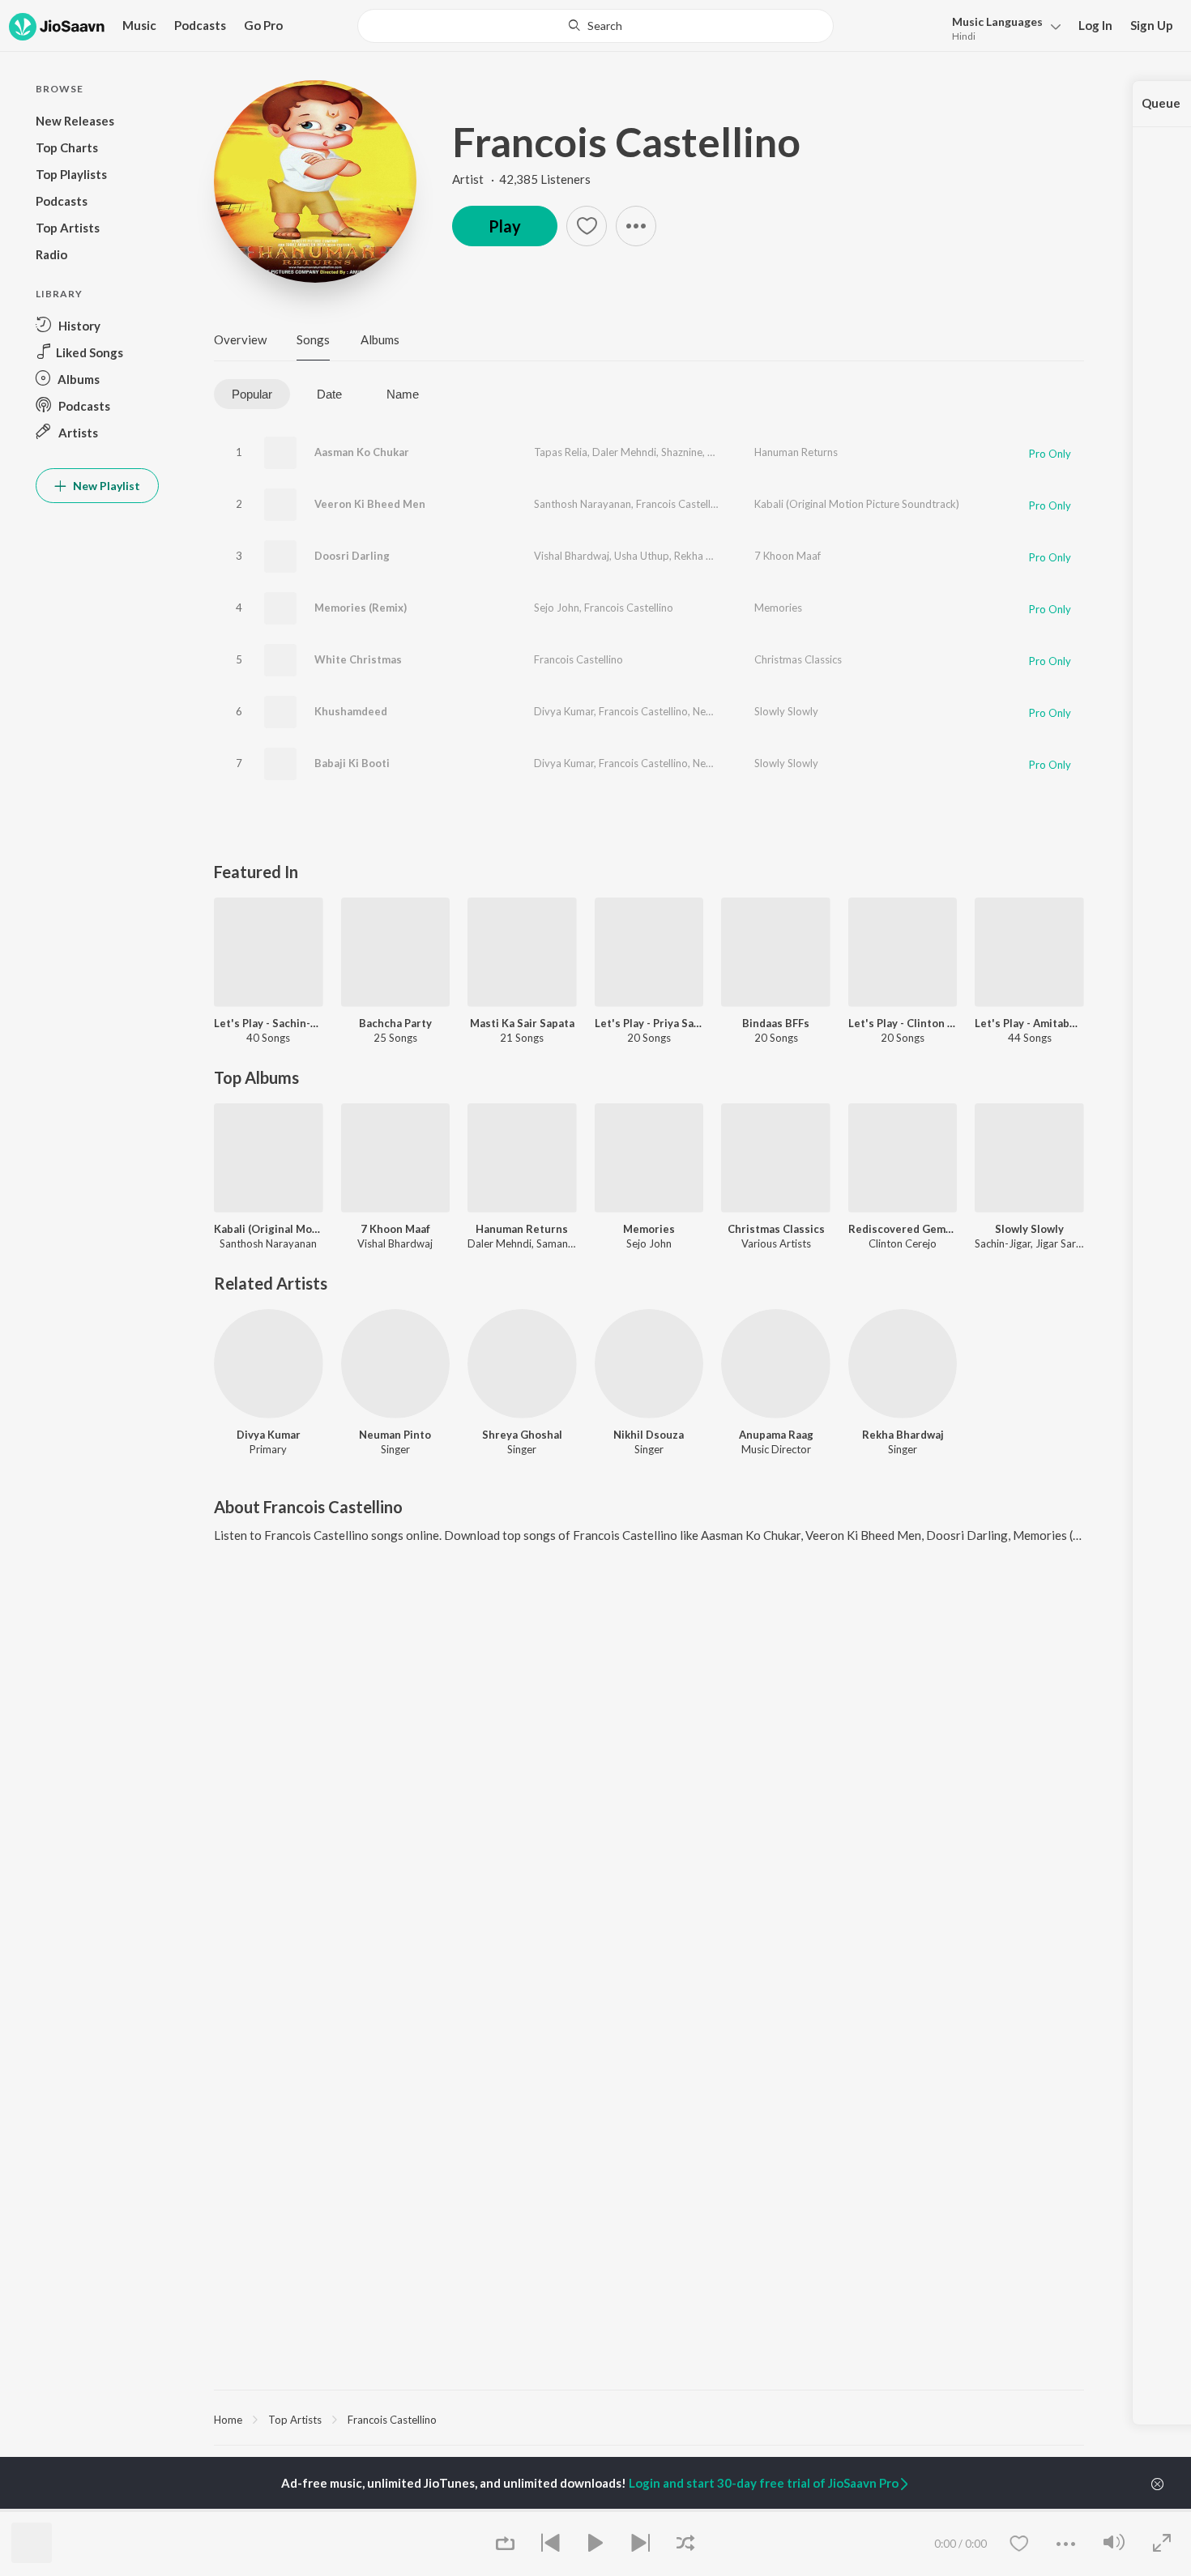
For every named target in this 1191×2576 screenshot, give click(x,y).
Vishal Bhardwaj (572, 556)
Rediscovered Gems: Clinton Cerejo (903, 1229)
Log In (1095, 25)
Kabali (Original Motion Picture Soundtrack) (857, 504)
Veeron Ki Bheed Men (370, 504)
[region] (649, 2419)
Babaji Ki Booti (352, 763)
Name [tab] (403, 394)
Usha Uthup (642, 556)
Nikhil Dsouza (649, 1435)
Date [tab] (329, 394)
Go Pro (263, 25)
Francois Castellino (626, 142)
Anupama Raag (776, 1435)
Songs (313, 339)
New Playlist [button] (105, 486)
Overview (240, 339)
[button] (1002, 27)
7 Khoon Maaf (788, 556)
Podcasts (200, 25)
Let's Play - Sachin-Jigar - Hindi (269, 1023)
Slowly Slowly (786, 711)
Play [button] (505, 226)
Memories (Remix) (361, 608)
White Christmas (358, 659)
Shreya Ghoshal (522, 1435)
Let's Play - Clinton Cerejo (903, 1023)
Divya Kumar (564, 711)
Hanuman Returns (796, 452)
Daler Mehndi (624, 452)
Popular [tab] (252, 394)
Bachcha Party (395, 1023)
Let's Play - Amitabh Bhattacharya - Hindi (1029, 1023)
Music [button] (139, 25)
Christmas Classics (798, 659)
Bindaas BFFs (776, 1023)
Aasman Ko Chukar (362, 452)
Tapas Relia (561, 452)
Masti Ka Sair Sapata (522, 1023)
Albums (380, 339)
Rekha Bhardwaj (712, 556)
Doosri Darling (352, 556)
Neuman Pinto (726, 711)
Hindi (964, 36)
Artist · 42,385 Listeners (521, 179)
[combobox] (595, 26)
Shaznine (682, 452)
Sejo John (557, 608)
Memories (778, 608)
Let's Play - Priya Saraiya (649, 1023)
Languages (997, 21)
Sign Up (1152, 25)
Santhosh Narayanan (583, 504)
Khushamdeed (351, 711)
